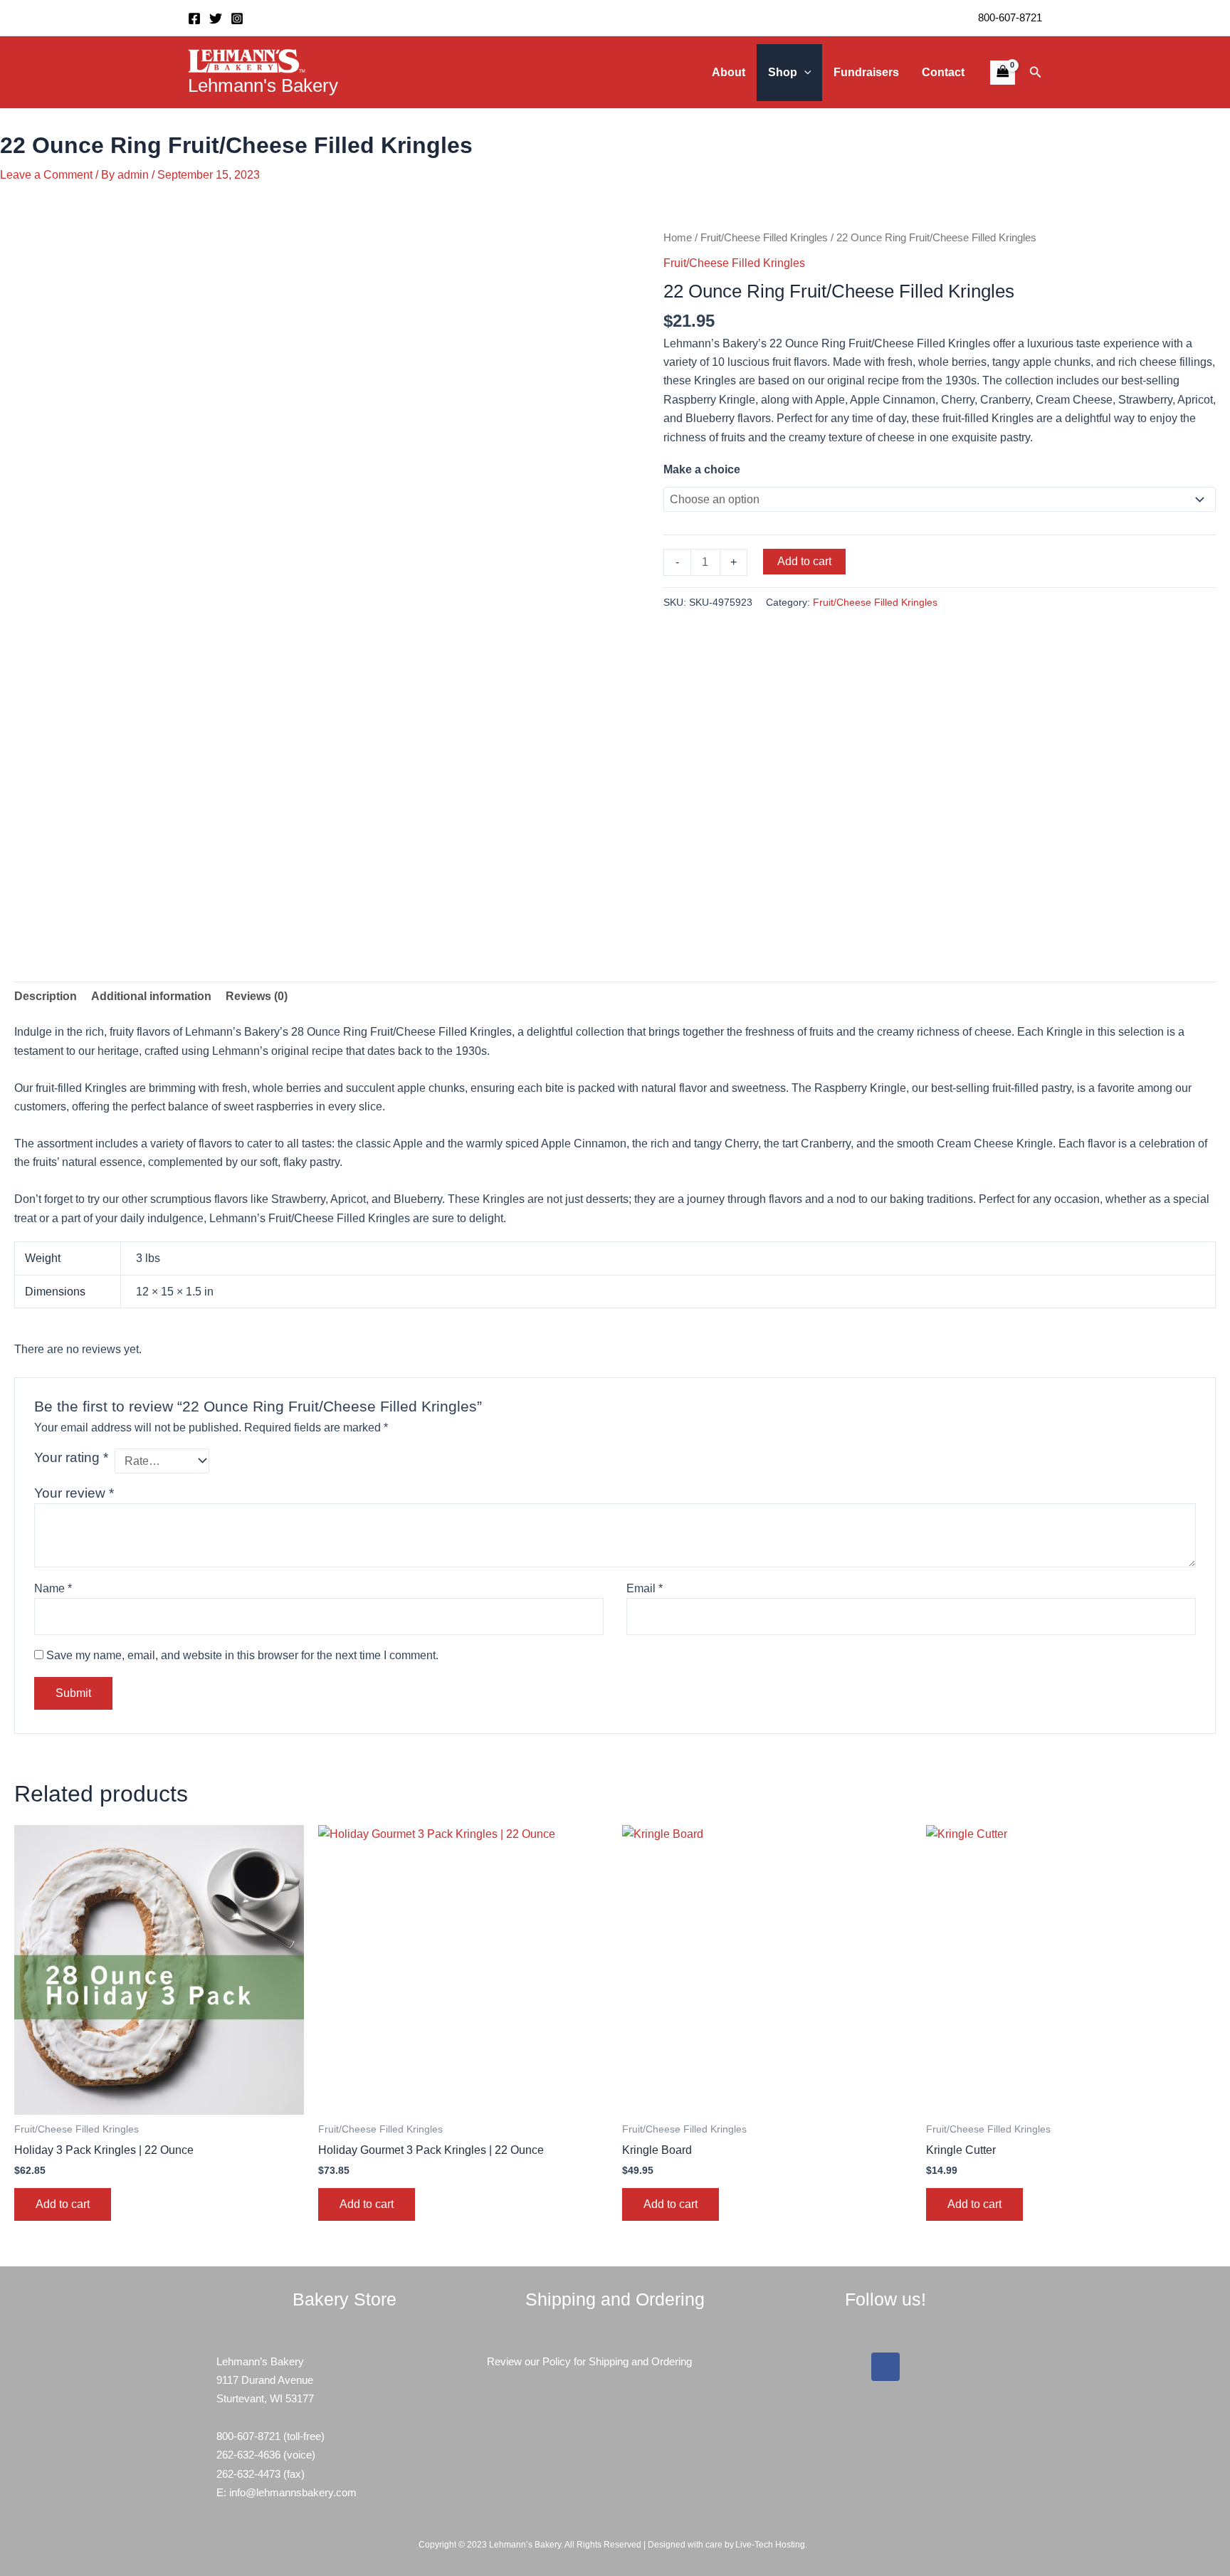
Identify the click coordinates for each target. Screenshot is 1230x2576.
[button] (804, 73)
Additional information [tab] (151, 996)
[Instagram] (237, 19)
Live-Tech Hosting (770, 2545)
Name (53, 1588)
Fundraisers (866, 72)
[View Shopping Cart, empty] (1002, 73)
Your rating (71, 1457)
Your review (74, 1493)
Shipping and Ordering (640, 2361)
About (729, 72)
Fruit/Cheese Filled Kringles (764, 238)
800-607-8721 (1010, 17)
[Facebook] (194, 19)
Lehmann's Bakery (263, 85)
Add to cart (804, 561)
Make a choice (702, 469)
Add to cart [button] (63, 2204)
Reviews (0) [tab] (257, 996)
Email (645, 1588)
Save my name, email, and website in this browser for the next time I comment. (242, 1655)
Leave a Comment (46, 175)
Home (678, 238)
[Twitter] (216, 19)
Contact (943, 72)
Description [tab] (46, 996)
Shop (783, 72)
